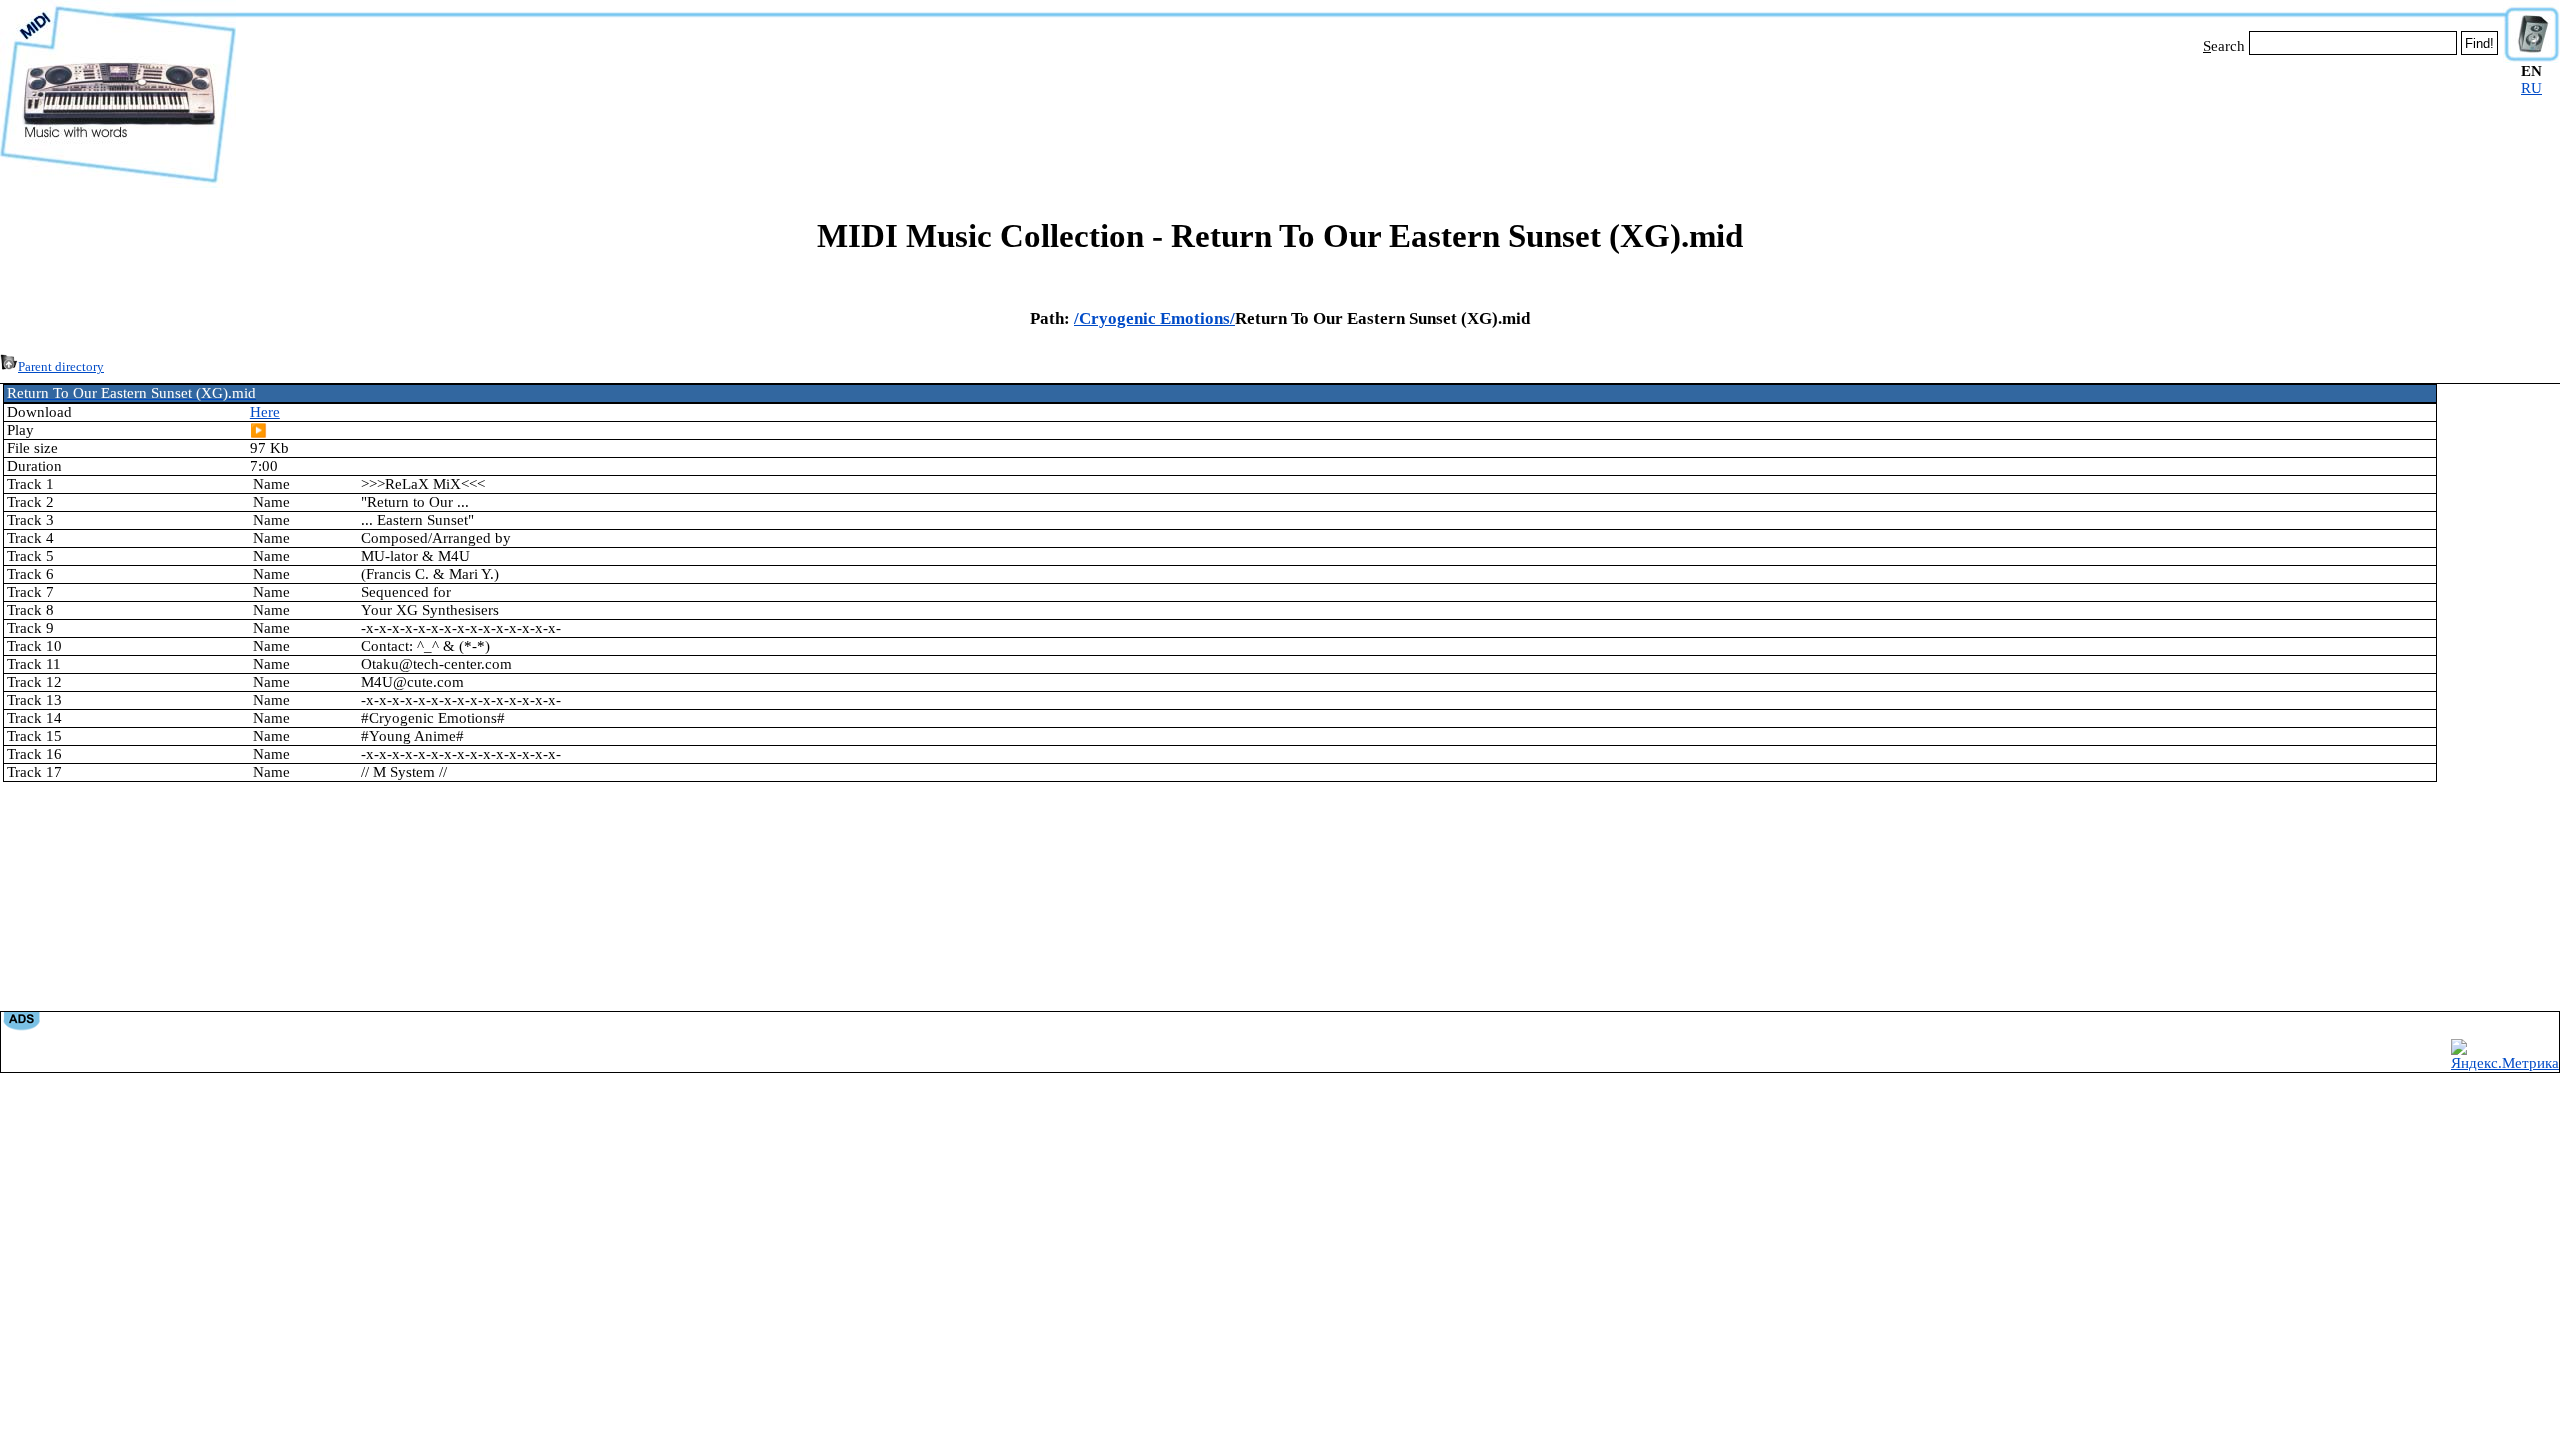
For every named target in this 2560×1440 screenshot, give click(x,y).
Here (265, 412)
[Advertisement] (1370, 118)
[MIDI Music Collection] (118, 183)
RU (2531, 88)
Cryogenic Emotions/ (1157, 318)
